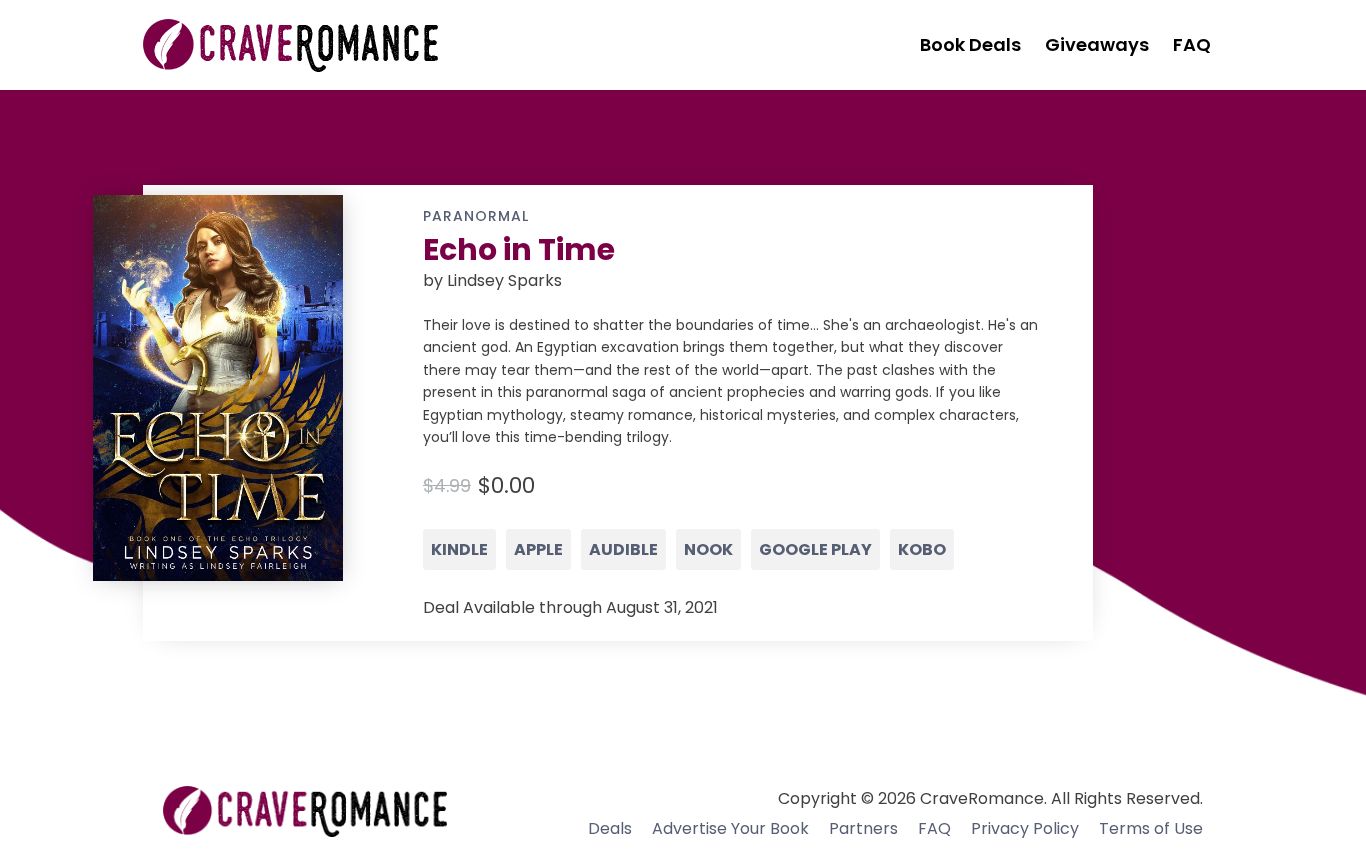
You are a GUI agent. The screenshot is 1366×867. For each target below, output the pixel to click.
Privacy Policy (1025, 828)
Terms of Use (1151, 828)
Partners (863, 828)
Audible (623, 549)
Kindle (459, 549)
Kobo (922, 549)
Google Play (815, 549)
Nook (708, 549)
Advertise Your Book (730, 828)
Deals (610, 828)
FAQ (934, 828)
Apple (538, 549)
